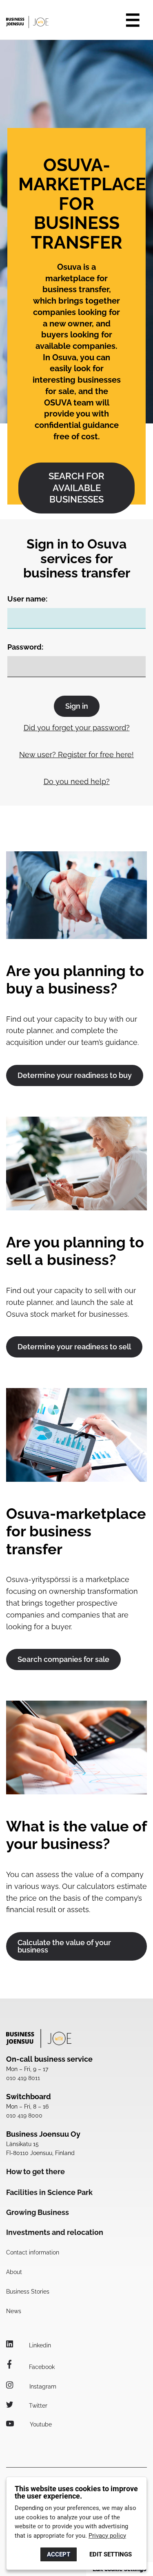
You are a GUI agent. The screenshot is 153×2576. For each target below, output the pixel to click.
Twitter (37, 2406)
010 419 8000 (24, 2115)
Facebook (41, 2367)
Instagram (42, 2386)
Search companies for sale (63, 1659)
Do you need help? (77, 781)
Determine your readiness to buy (75, 1075)
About (14, 2272)
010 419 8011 (23, 2078)
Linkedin (39, 2345)
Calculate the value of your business (64, 1946)
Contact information (33, 2252)
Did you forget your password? (77, 728)
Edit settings (111, 2554)
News (14, 2311)
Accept (59, 2554)
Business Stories (28, 2292)
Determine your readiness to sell (74, 1347)
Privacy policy (107, 2536)
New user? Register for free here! (76, 755)
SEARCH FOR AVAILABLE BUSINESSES (76, 488)
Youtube (40, 2424)
